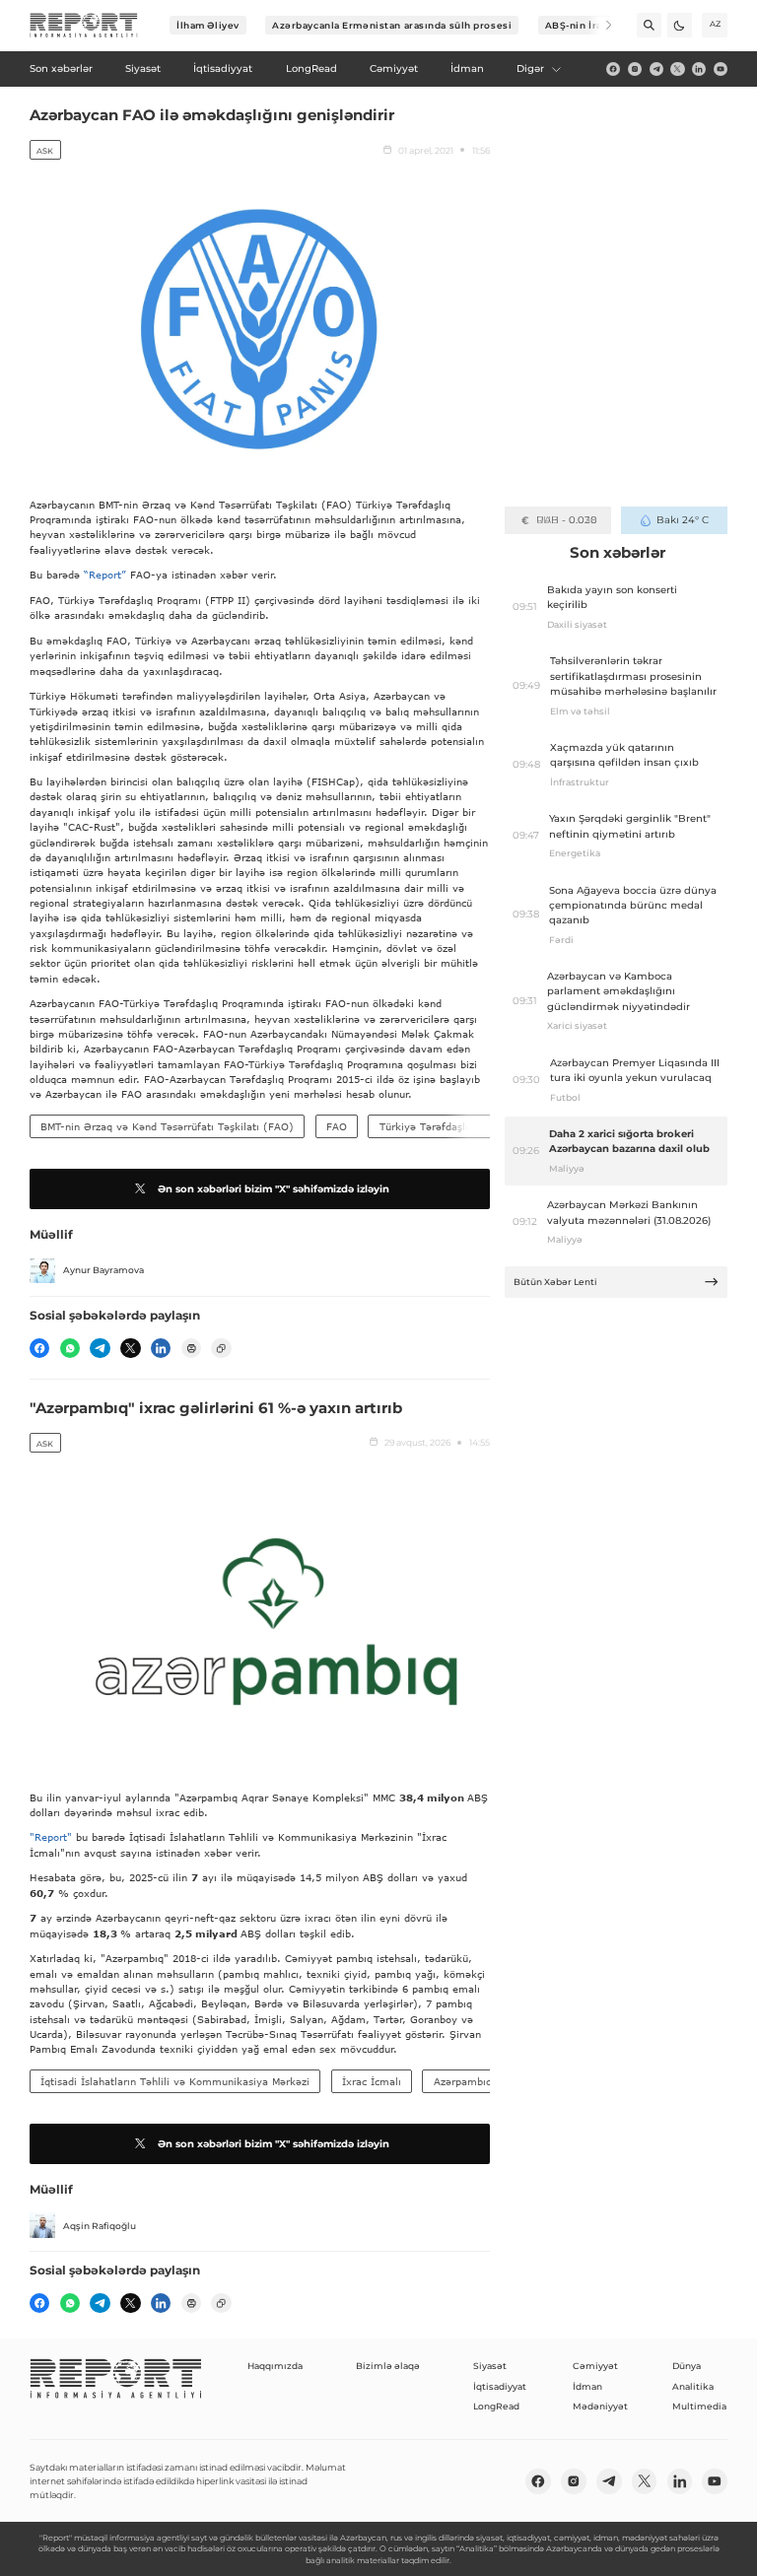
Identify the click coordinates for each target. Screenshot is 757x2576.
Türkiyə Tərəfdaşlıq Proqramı (451, 1126)
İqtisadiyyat (500, 2386)
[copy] (221, 1348)
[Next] (600, 25)
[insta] (635, 69)
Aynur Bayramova (103, 1270)
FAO (337, 1126)
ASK (45, 151)
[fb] (613, 69)
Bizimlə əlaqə (388, 2366)
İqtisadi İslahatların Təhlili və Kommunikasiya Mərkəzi (175, 2081)
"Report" (51, 1837)
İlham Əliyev (208, 25)
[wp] (70, 1348)
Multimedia (699, 2406)
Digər (530, 68)
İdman (587, 2386)
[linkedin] (699, 69)
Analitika (693, 2386)
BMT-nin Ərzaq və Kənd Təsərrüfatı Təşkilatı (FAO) (167, 1126)
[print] (191, 1348)
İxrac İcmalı (372, 2081)
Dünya (687, 2366)
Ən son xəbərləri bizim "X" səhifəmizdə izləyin (274, 1189)
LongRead (496, 2406)
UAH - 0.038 (566, 520)
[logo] (84, 26)
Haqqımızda (275, 2366)
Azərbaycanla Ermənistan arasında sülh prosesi (392, 25)
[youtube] (721, 69)
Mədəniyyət (600, 2406)
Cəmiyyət (595, 2366)
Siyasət (490, 2366)
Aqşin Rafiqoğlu (100, 2226)
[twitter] (677, 69)
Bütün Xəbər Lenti (555, 1282)
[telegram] (656, 69)
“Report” (105, 575)
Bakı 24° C (683, 520)
